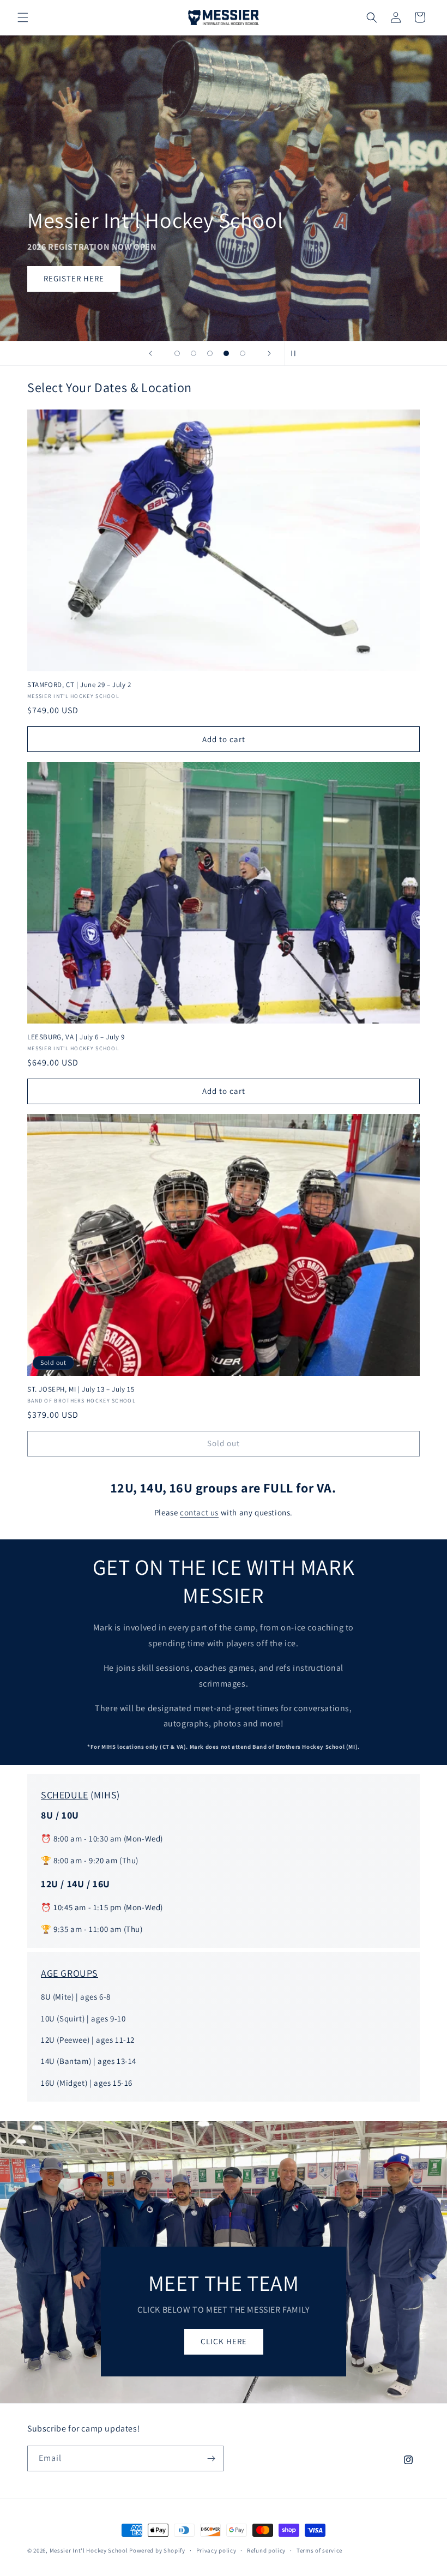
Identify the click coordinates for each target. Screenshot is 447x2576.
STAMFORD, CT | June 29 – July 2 (79, 685)
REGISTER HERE (74, 279)
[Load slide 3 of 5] (210, 353)
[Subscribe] (211, 2458)
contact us (199, 1512)
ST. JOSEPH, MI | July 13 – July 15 (81, 1389)
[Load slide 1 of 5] (177, 353)
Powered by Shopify (157, 2550)
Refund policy (266, 2550)
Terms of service (319, 2550)
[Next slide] (269, 353)
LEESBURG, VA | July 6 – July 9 (76, 1037)
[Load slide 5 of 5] (243, 353)
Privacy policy (216, 2550)
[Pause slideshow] (297, 353)
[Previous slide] (150, 353)
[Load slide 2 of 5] (194, 353)
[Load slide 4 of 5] (226, 353)
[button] (23, 17)
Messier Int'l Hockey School (89, 2550)
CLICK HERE (224, 2341)
